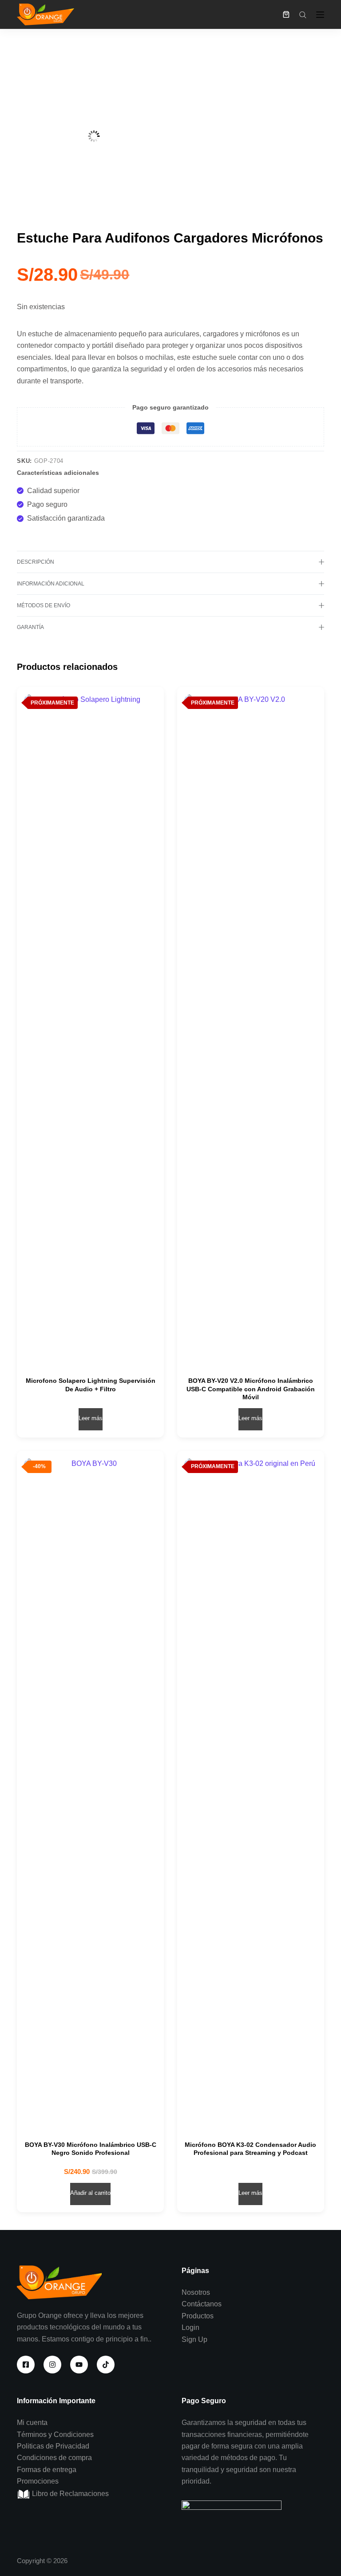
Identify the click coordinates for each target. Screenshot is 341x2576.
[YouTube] (79, 2365)
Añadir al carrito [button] (90, 2193)
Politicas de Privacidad (53, 2446)
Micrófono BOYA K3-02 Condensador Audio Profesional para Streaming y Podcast (250, 2149)
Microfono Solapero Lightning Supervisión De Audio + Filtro (91, 1385)
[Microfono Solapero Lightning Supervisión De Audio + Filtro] (90, 1027)
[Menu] (320, 15)
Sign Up (194, 2339)
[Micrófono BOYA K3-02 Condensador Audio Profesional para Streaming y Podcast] (251, 1791)
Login (190, 2327)
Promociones (38, 2481)
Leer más (91, 1418)
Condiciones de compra (54, 2458)
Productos (198, 2316)
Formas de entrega (47, 2470)
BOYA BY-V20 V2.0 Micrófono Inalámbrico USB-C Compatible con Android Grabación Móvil (251, 1389)
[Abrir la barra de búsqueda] (303, 15)
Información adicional (51, 584)
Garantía (30, 627)
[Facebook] (26, 2365)
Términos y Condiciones (55, 2435)
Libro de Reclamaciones (69, 2494)
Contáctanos (202, 2304)
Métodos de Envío (44, 605)
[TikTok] (106, 2365)
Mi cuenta (32, 2423)
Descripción (36, 562)
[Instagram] (52, 2365)
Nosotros (196, 2292)
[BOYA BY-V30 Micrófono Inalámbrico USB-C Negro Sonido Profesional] (90, 1791)
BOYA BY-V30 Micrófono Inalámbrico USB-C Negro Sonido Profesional (91, 2149)
